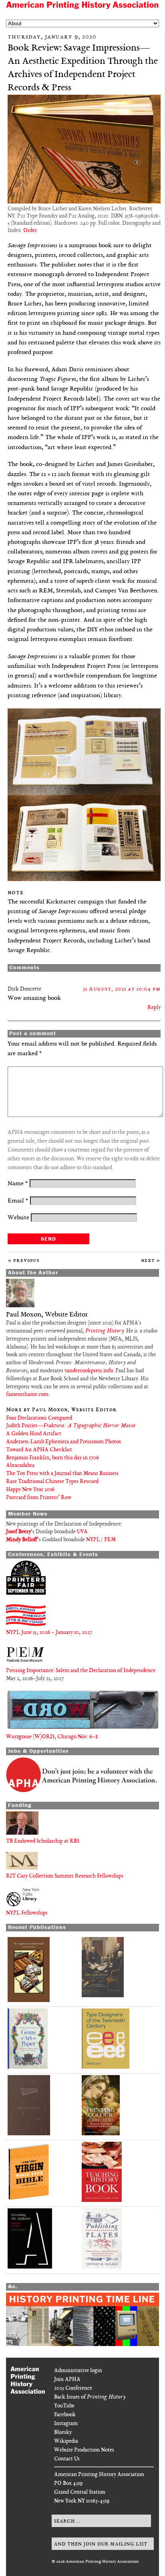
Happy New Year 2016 (30, 1490)
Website (18, 1218)
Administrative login (78, 2371)
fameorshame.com (27, 1395)
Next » (151, 1261)
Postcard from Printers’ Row (39, 1498)
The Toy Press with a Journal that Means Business (62, 1474)
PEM (110, 1540)
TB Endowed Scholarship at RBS (43, 1841)
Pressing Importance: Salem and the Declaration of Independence (81, 1671)
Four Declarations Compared (39, 1418)
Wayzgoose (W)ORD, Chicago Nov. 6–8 (52, 1737)
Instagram (66, 2424)
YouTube (64, 2406)
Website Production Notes (84, 2450)
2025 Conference (73, 2388)
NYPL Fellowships (27, 1913)
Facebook (65, 2415)
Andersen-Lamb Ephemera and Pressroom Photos (63, 1442)
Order (30, 231)
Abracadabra (20, 1466)
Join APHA (67, 2380)
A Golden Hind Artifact (34, 1434)
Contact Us (67, 2459)
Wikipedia (66, 2441)
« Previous (24, 1261)
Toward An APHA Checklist (39, 1450)
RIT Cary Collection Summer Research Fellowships (65, 1876)
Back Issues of (90, 2397)
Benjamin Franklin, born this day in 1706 (52, 1458)
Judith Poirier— (71, 1426)
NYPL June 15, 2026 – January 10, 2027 (49, 1633)
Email (18, 1201)
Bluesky (63, 2433)
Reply (154, 1008)
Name (18, 1184)
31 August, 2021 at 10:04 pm (122, 989)
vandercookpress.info (89, 1371)
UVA (82, 1532)
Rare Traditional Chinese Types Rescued (52, 1482)
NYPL (93, 1540)
